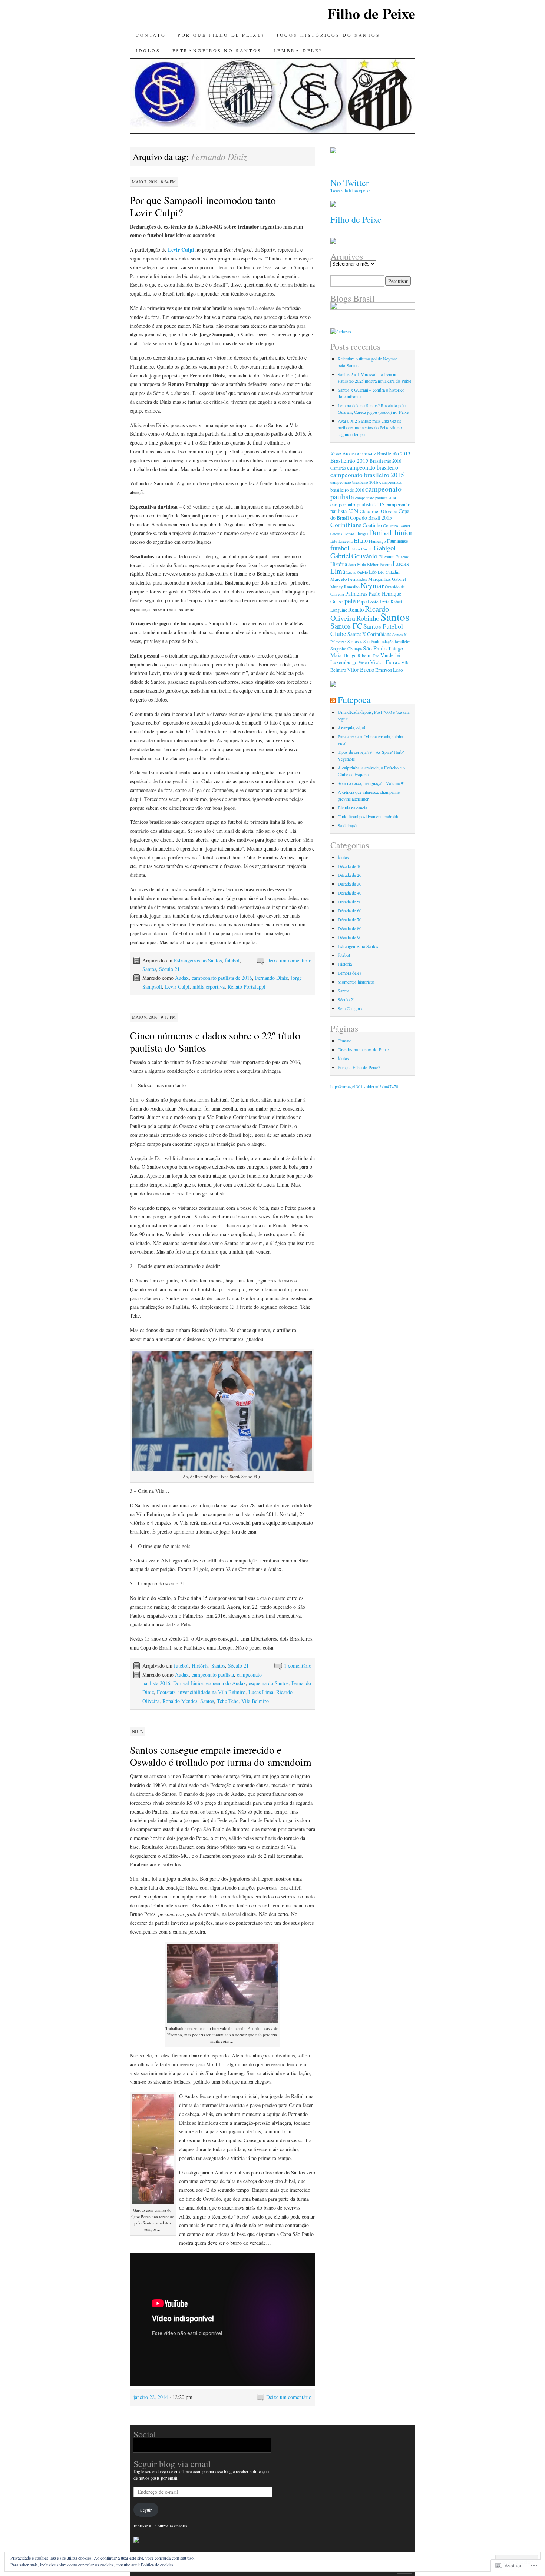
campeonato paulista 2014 (376, 498)
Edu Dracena (341, 541)
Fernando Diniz (271, 978)
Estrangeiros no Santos (217, 50)
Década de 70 (350, 919)
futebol (232, 960)
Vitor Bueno (361, 669)
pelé (350, 601)
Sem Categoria (351, 1008)
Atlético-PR (366, 454)
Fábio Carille (361, 549)
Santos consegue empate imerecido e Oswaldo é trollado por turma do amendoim (221, 1756)
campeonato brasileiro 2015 (367, 475)
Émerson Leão (389, 670)
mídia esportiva (209, 987)
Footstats (166, 1692)
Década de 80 (350, 928)
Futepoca (354, 700)
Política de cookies (157, 2565)
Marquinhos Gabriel (387, 579)
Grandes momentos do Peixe (363, 1049)
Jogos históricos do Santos (328, 35)
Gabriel (340, 556)
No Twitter (350, 183)
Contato (151, 35)
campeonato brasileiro (373, 467)
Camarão (338, 468)
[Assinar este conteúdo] (333, 700)
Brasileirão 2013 (394, 453)
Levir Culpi (177, 987)
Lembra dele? (298, 50)
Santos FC (346, 626)
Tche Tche (228, 1701)
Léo (373, 572)
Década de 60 (350, 911)
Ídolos (148, 50)
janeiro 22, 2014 (151, 2397)
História (200, 1666)
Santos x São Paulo (364, 641)
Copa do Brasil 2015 (371, 518)
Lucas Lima (261, 1692)
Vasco (364, 663)
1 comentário (298, 1666)
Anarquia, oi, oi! (352, 728)
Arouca (349, 453)
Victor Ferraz (385, 662)
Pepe (362, 601)
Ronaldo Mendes (180, 1701)
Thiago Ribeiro (357, 655)
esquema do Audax (226, 1683)
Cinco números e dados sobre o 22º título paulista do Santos (215, 1041)
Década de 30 (350, 884)
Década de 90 (350, 937)
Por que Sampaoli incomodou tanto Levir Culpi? (203, 206)
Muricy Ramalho (345, 587)
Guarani (402, 557)
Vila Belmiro (255, 1701)
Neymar (372, 585)
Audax (182, 978)
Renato (356, 609)
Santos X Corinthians (369, 634)
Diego (361, 533)
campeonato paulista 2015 (357, 504)
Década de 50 (350, 902)
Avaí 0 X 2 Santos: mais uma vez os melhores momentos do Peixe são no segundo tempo (370, 427)
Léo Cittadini (389, 572)
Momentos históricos (356, 982)
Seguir (146, 2510)
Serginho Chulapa (346, 649)
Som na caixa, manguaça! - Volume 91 (371, 783)
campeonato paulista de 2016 (222, 978)
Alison (336, 454)
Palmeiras (356, 593)
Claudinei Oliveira (379, 511)
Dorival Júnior (188, 1683)
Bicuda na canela (352, 808)
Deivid (349, 534)
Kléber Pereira (379, 564)
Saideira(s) (347, 825)
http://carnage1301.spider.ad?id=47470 (364, 1086)
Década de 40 (350, 893)
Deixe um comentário (289, 960)
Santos (149, 969)
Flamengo (377, 541)
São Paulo (375, 648)
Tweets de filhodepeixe (350, 190)
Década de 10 (350, 866)
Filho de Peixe (371, 13)
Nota (138, 1731)
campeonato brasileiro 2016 (354, 482)
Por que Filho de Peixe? (221, 35)
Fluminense (397, 541)
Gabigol (385, 548)
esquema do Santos (269, 1683)
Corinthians (346, 525)
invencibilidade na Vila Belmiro (212, 1692)
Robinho (368, 618)
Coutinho (372, 525)
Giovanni (387, 557)
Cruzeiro (391, 525)
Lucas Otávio (357, 572)
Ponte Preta (379, 602)
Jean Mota (357, 564)
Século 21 (169, 969)
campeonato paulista (213, 1675)
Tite (376, 655)
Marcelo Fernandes (349, 579)
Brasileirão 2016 (385, 461)
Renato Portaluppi (247, 987)
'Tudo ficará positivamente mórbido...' (371, 816)
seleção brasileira (396, 641)
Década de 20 (350, 875)
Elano (361, 540)
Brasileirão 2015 (349, 460)
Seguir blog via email (172, 2464)
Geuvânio (364, 556)
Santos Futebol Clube (367, 630)
